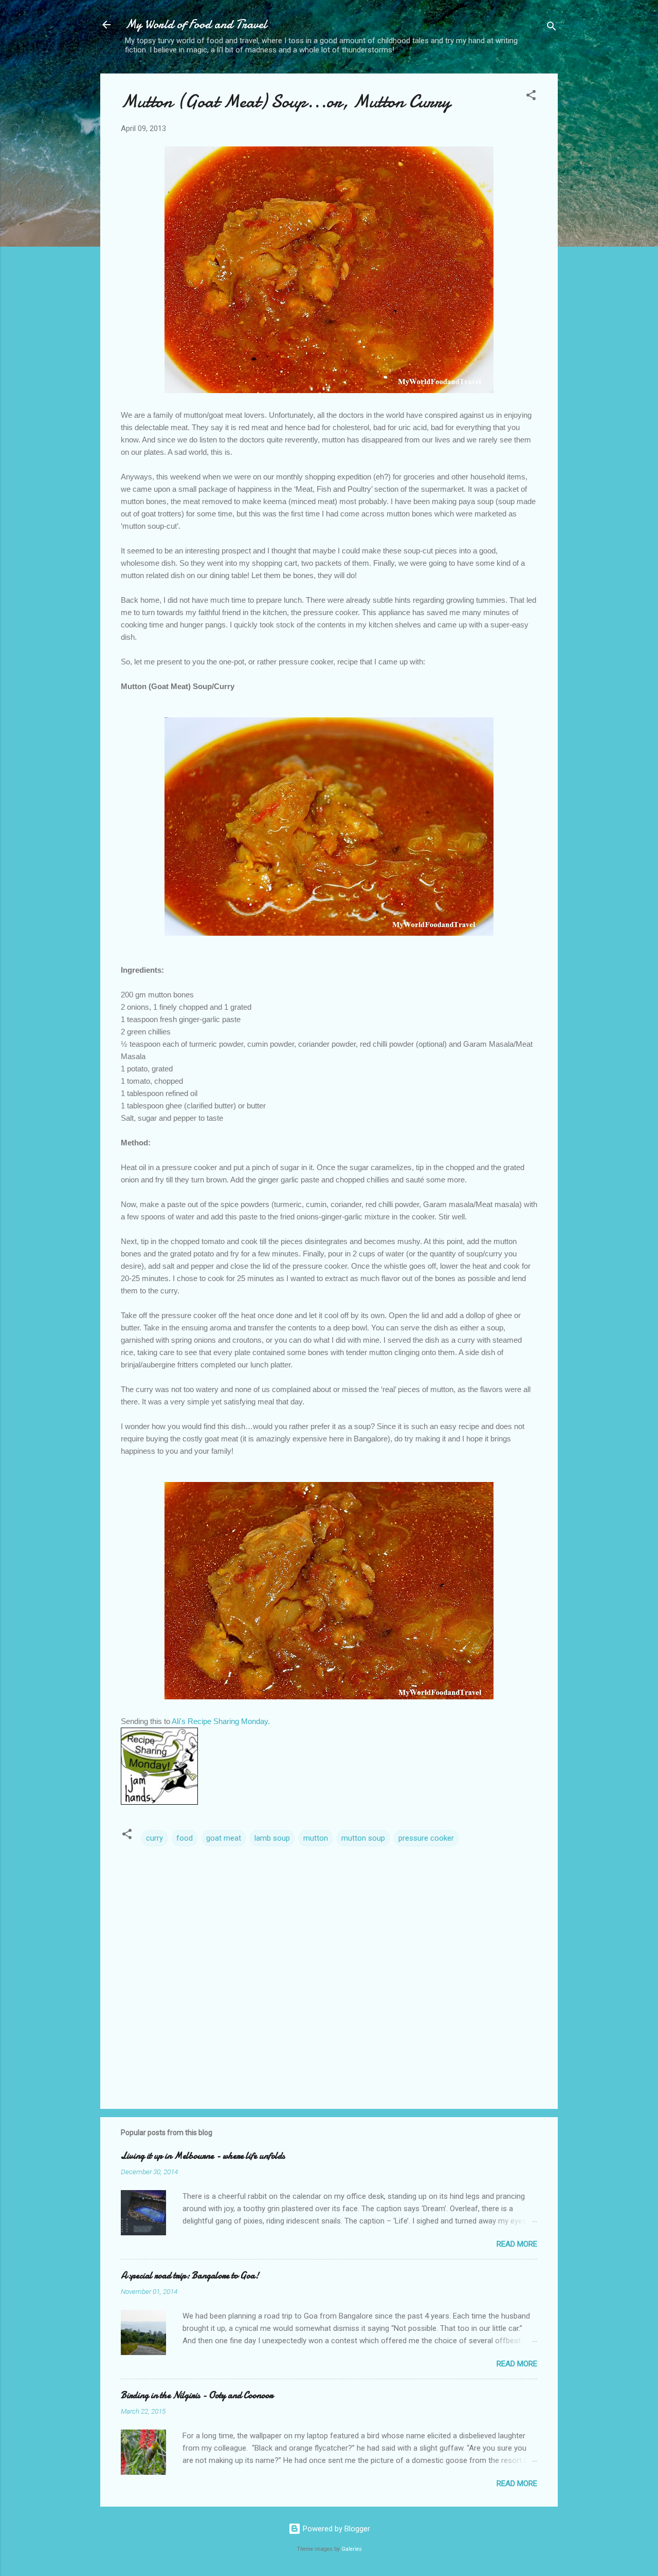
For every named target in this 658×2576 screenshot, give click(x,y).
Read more (517, 2244)
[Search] (552, 28)
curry (154, 1838)
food (185, 1838)
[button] (531, 97)
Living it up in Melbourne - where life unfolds (203, 2156)
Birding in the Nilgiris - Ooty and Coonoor (197, 2395)
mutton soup (363, 1838)
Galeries (352, 2549)
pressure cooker (426, 1838)
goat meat (224, 1838)
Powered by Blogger (335, 2529)
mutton (316, 1838)
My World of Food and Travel (196, 24)
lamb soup (272, 1838)
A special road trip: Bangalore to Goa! (190, 2276)
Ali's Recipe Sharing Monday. (221, 1721)
